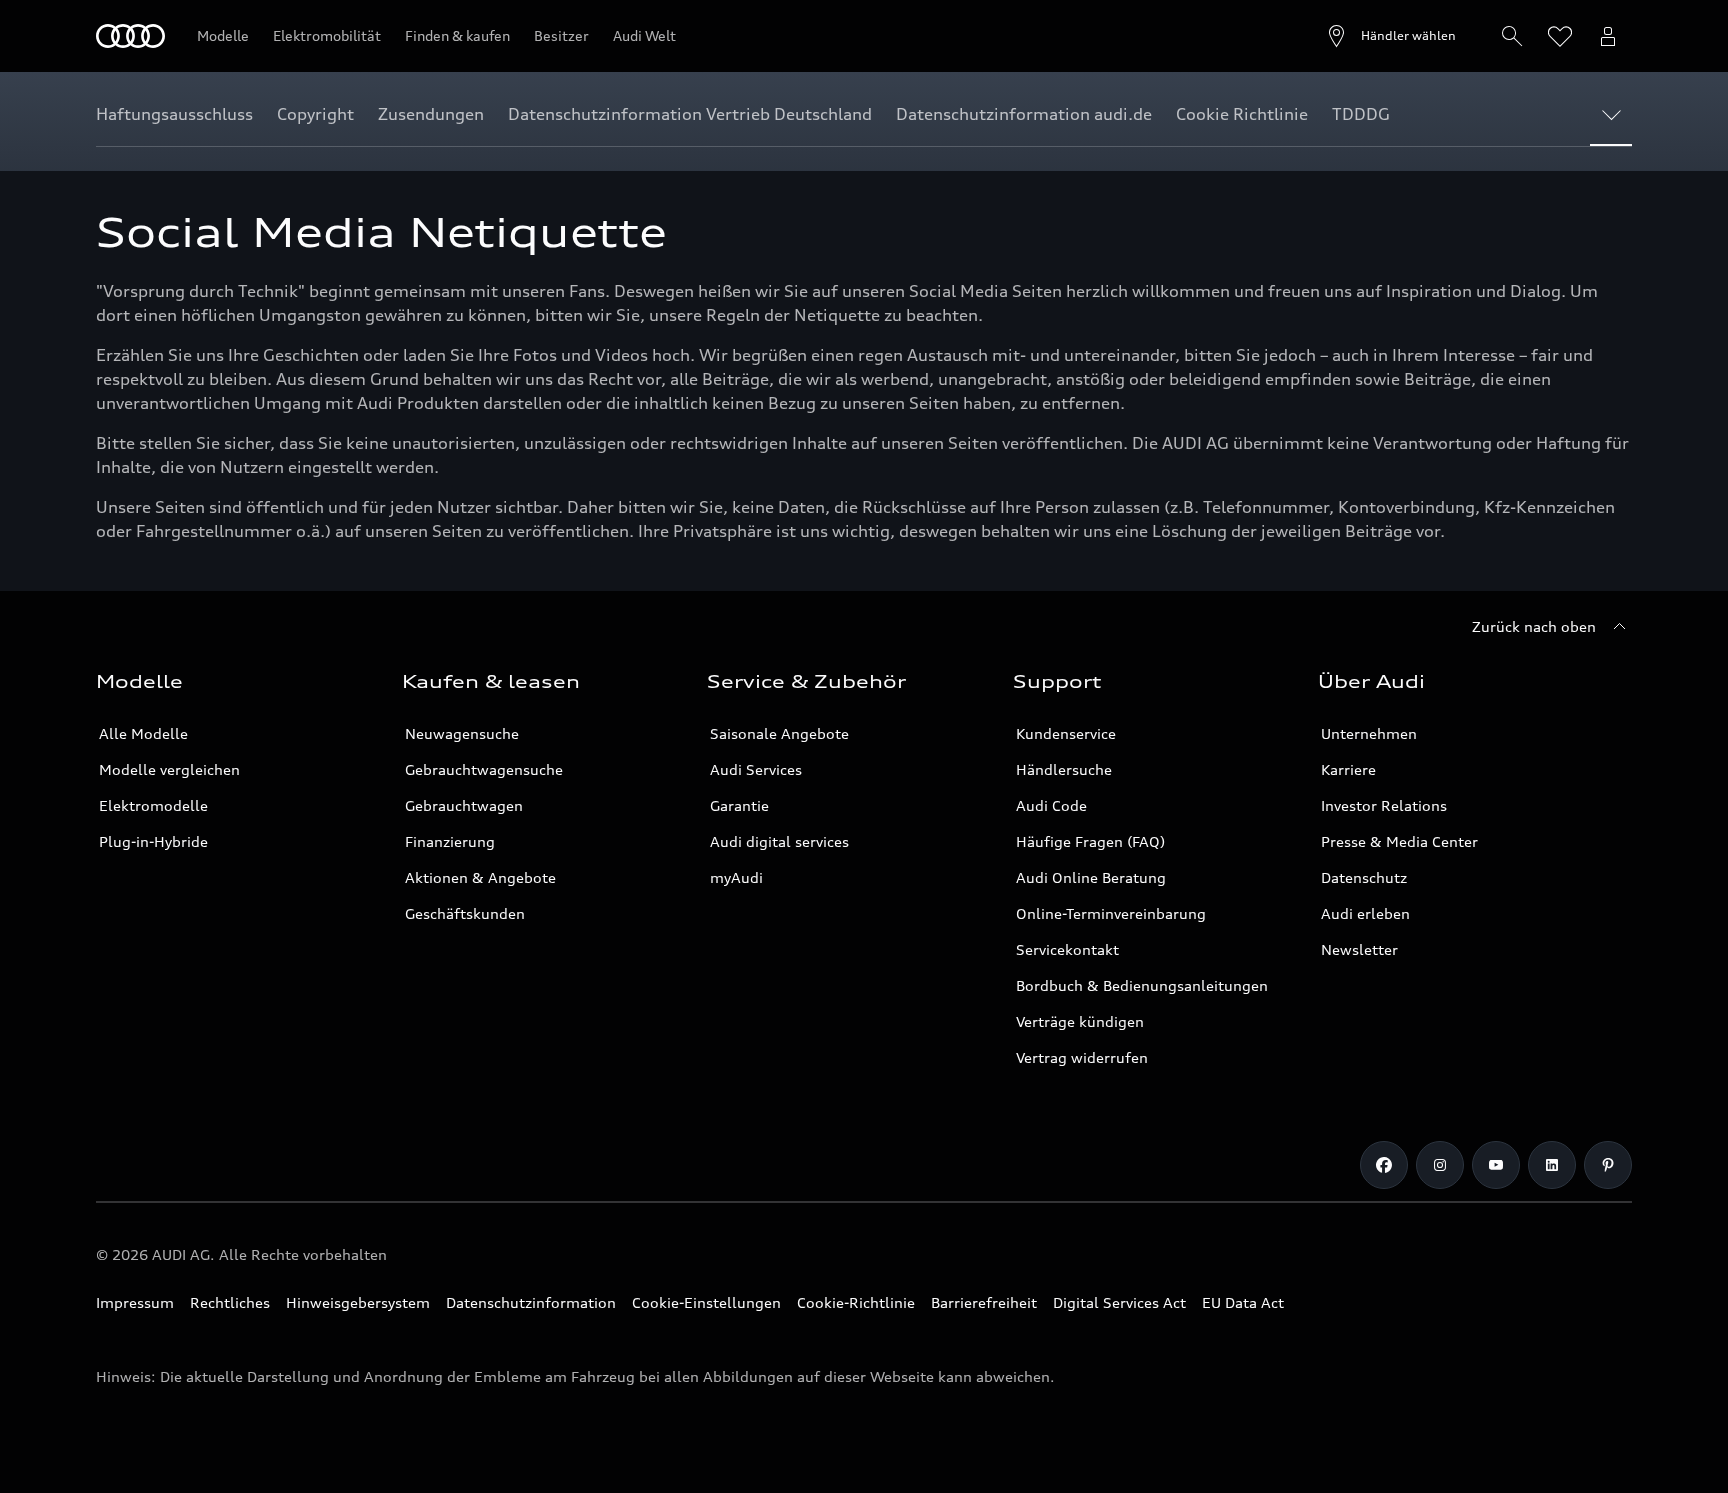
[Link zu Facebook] (1384, 1165)
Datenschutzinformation (531, 1302)
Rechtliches (230, 1302)
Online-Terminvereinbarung (1111, 913)
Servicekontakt (1067, 949)
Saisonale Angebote (779, 733)
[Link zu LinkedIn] (1552, 1165)
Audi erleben (1365, 913)
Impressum (135, 1302)
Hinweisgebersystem (358, 1302)
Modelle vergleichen (169, 769)
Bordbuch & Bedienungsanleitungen (1142, 985)
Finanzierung (450, 841)
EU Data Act (1243, 1302)
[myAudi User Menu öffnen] (1608, 36)
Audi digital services (779, 841)
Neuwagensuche (462, 733)
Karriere (1348, 769)
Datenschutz (1364, 877)
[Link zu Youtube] (1496, 1165)
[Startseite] (130, 36)
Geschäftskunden (465, 913)
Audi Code (1051, 805)
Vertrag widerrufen (1082, 1057)
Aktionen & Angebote (480, 877)
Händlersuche (1064, 769)
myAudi (736, 877)
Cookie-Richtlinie (856, 1302)
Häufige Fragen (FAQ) (1090, 841)
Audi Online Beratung (1091, 877)
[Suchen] (1512, 36)
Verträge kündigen (1080, 1021)
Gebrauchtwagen (464, 805)
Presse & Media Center (1399, 841)
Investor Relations (1384, 805)
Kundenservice (1066, 733)
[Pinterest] (1608, 1165)
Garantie (739, 805)
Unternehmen (1369, 733)
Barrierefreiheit (984, 1302)
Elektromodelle (153, 805)
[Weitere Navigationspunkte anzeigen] (1616, 114)
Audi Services (756, 769)
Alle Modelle (143, 733)
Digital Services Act (1119, 1302)
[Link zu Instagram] (1440, 1165)
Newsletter (1359, 949)
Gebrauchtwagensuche (484, 769)
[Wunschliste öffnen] (1560, 36)
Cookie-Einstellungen (706, 1302)
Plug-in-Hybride (153, 841)
